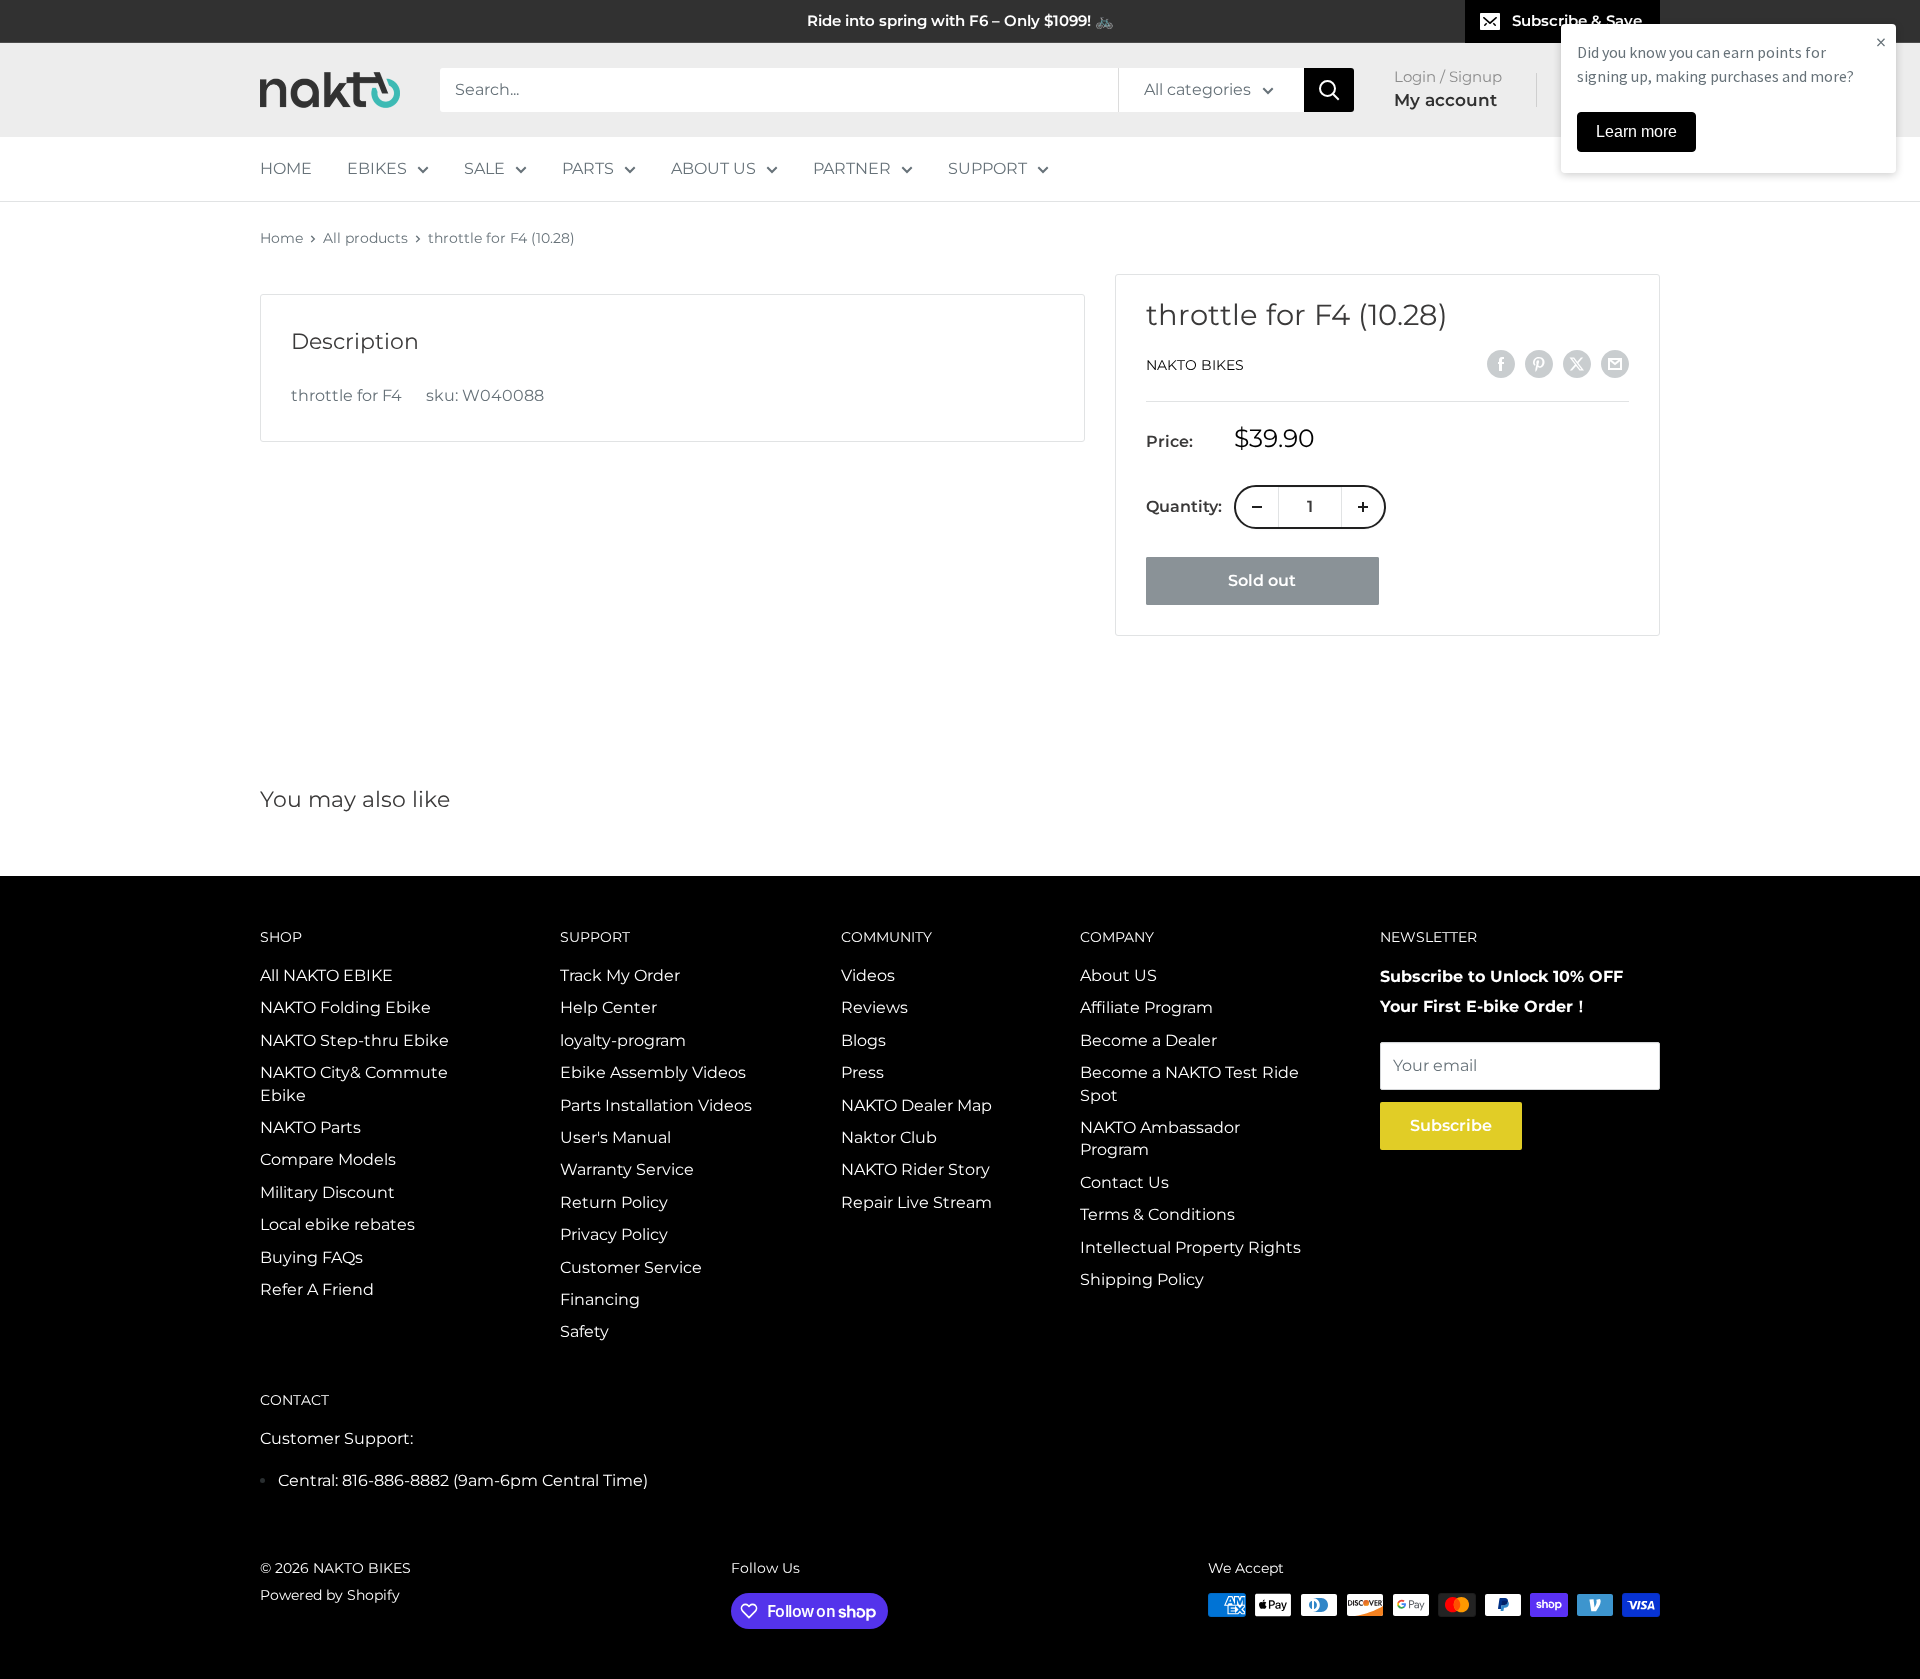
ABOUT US (713, 168)
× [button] (1881, 41)
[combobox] (779, 90)
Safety (584, 1331)
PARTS (588, 168)
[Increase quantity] (1363, 507)
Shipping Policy (1142, 1279)
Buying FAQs (311, 1257)
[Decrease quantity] (1257, 507)
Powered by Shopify (330, 1595)
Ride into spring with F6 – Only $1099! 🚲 (960, 20)
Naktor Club (889, 1137)
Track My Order (620, 975)
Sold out (1262, 580)
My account (1445, 100)
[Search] (1329, 90)
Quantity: (1184, 506)
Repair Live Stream (916, 1202)
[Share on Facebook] (1501, 364)
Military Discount (327, 1192)
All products (365, 238)
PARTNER (852, 168)
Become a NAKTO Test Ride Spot (1189, 1083)
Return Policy (614, 1202)
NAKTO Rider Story (915, 1169)
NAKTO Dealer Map (916, 1105)
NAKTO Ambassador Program (1160, 1138)
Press (862, 1072)
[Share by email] (1615, 364)
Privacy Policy (614, 1234)
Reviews (874, 1007)
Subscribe (1451, 1125)
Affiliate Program (1146, 1007)
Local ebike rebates (337, 1224)
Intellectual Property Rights (1190, 1247)
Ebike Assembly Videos (653, 1072)
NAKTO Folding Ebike (345, 1007)
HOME (286, 168)
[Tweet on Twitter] (1577, 364)
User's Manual (615, 1137)
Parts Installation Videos (656, 1105)
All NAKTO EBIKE (326, 975)
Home (281, 238)
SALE (484, 168)
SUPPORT (987, 168)
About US (1118, 975)
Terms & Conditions (1157, 1214)
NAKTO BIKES (1195, 365)
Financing (600, 1299)
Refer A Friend (317, 1289)
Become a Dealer (1148, 1040)
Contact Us (1124, 1182)
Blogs (863, 1040)
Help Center (608, 1007)
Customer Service (631, 1267)
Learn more (1636, 131)
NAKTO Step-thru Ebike (354, 1040)
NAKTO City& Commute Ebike (354, 1083)
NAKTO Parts (310, 1127)
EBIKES (377, 168)
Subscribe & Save (1577, 20)
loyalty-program (623, 1040)
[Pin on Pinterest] (1539, 364)
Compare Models (328, 1159)
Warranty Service (627, 1169)
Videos (868, 975)
